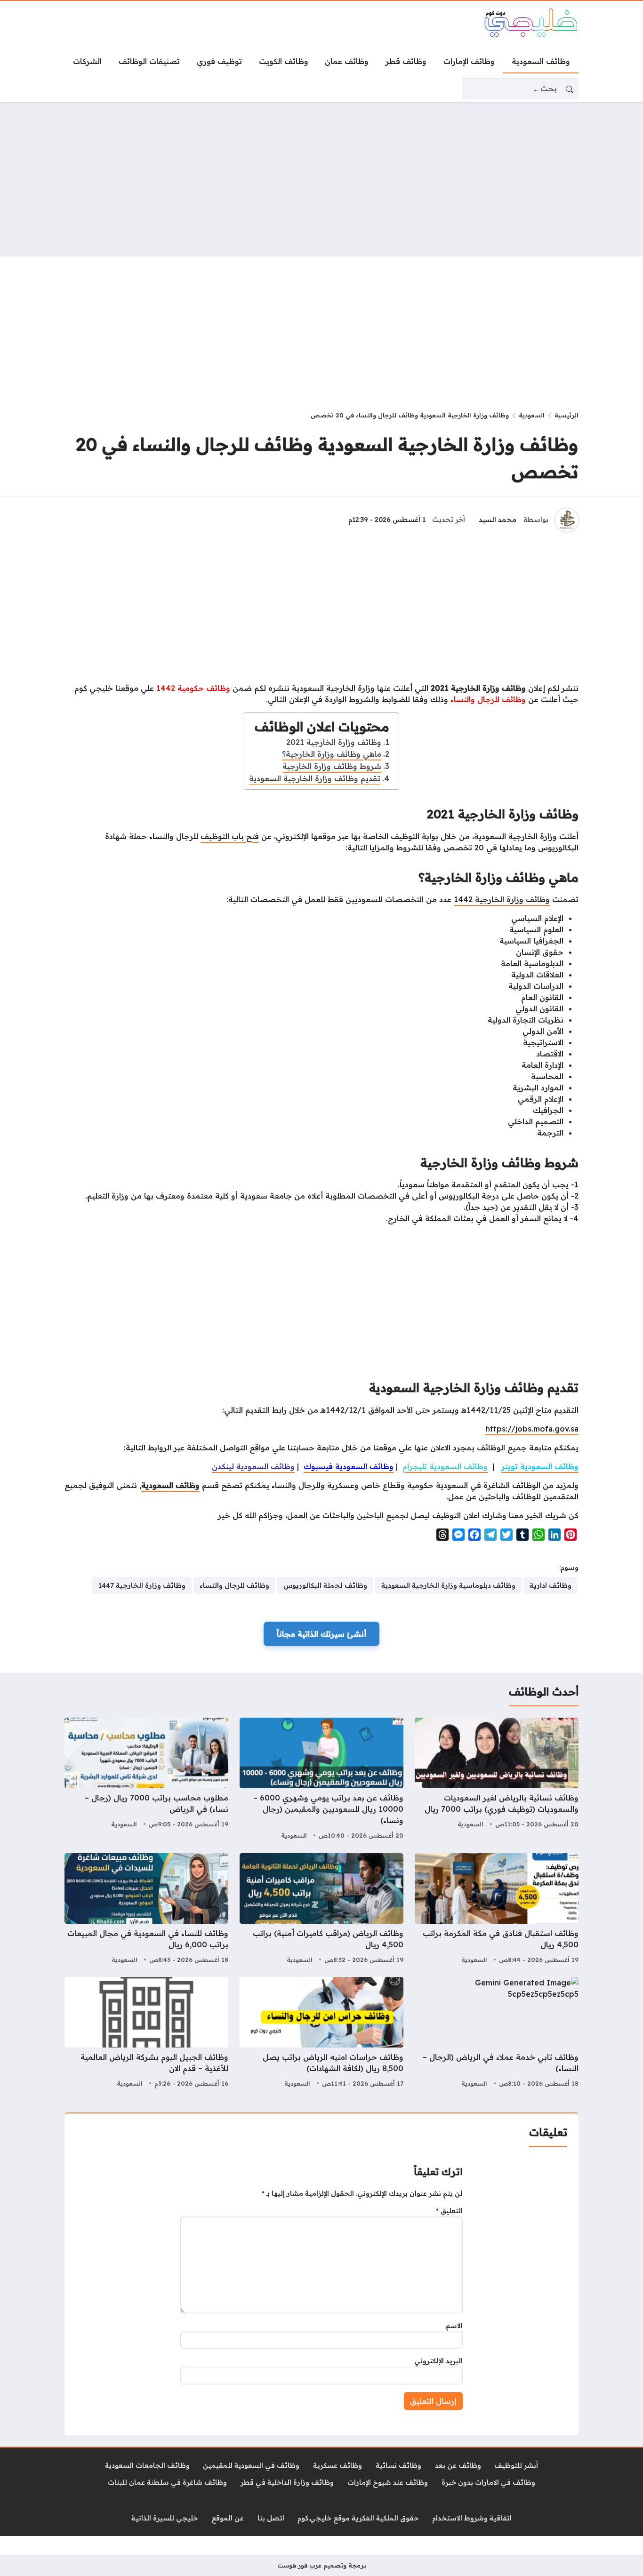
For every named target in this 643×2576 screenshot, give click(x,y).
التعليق (449, 2211)
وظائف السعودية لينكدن (253, 1466)
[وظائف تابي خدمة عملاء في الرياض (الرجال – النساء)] (497, 2033)
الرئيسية (567, 415)
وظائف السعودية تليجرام (445, 1466)
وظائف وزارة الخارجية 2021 (334, 742)
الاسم (454, 2326)
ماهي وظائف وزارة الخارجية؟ (332, 754)
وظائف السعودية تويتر (540, 1466)
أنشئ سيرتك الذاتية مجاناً (321, 1634)
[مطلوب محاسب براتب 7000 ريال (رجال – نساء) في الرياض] (146, 1780)
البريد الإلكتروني (438, 2361)
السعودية (532, 415)
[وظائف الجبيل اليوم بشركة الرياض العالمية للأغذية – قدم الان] (146, 2033)
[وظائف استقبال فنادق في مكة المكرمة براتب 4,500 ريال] (497, 1910)
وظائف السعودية (170, 1485)
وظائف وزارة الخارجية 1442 (502, 899)
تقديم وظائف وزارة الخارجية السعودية (315, 778)
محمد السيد (498, 520)
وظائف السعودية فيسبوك (349, 1466)
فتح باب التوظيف (230, 836)
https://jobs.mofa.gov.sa (532, 1429)
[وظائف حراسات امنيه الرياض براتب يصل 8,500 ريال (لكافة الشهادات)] (321, 2033)
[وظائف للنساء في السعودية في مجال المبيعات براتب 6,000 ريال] (146, 1910)
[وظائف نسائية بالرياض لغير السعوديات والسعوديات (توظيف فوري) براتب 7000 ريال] (497, 1780)
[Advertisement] (321, 179)
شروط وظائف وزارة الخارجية (332, 766)
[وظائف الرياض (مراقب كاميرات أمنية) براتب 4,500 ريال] (321, 1910)
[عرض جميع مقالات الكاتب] (567, 520)
